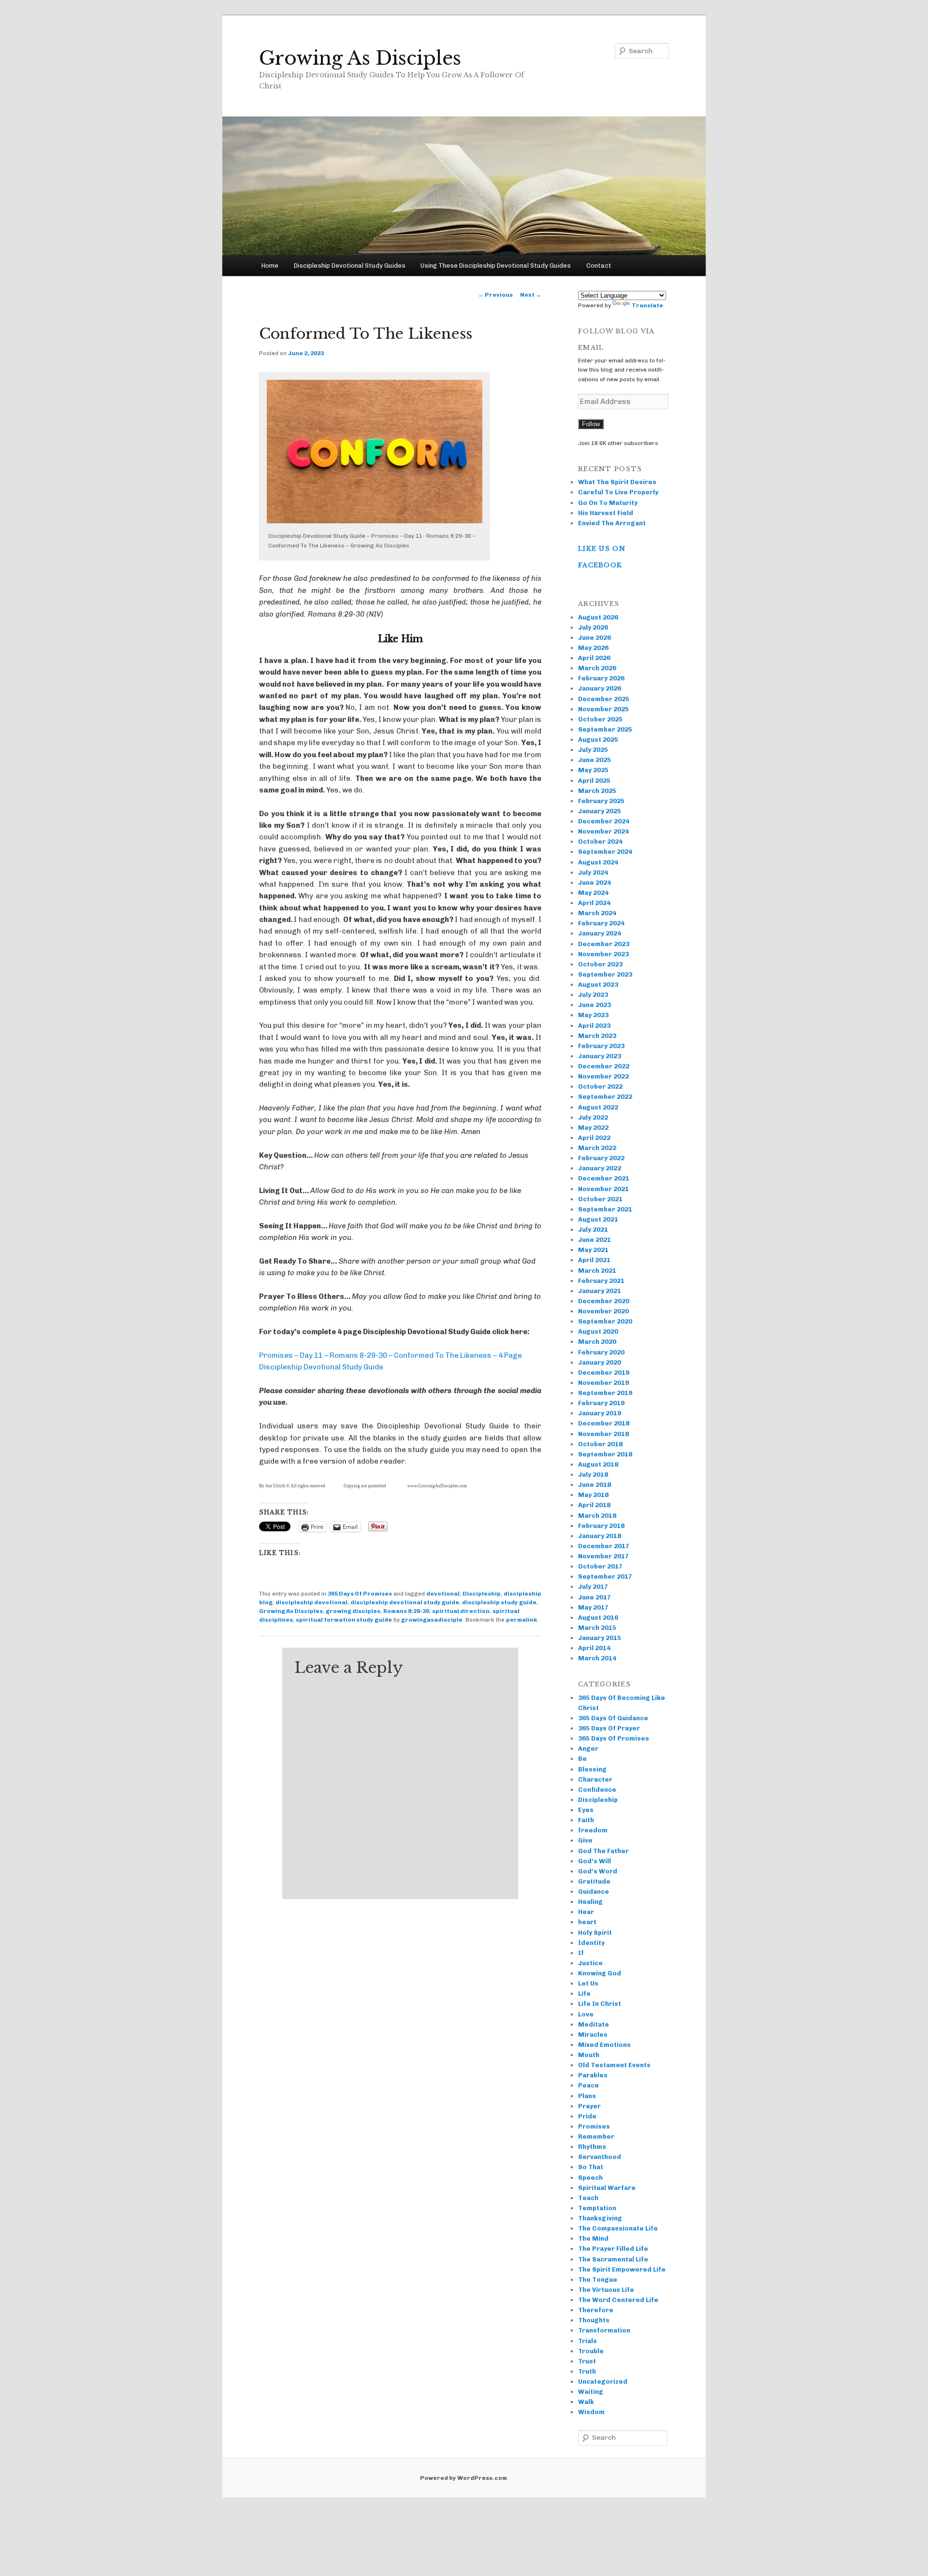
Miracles (593, 2035)
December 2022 (604, 1066)
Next (531, 295)
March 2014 (597, 1658)
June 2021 (594, 1240)
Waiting (591, 2392)
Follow (591, 424)
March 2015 (597, 1628)
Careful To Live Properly (618, 492)
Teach (588, 2198)
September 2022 (605, 1097)
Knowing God (600, 1973)
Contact (599, 266)
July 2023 (593, 995)
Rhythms (592, 2147)
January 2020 (600, 1362)
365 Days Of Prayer (609, 1728)
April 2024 (594, 903)
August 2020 (598, 1331)
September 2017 (605, 1576)
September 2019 (605, 1393)
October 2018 (600, 1444)
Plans (587, 2096)
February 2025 (601, 801)
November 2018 (603, 1434)
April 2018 (594, 1505)
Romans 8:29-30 (406, 1611)
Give (585, 1840)
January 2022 (600, 1168)
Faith (586, 1820)
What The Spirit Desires (617, 482)
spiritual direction (461, 1611)
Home (270, 266)
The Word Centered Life (618, 2300)
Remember (596, 2137)
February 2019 (601, 1403)
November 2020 (603, 1311)
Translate (647, 305)
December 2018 (604, 1423)
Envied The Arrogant (612, 523)
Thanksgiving (600, 2218)
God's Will (594, 1861)
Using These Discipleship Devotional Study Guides (496, 266)
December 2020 (604, 1301)
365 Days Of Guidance (613, 1718)
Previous (495, 295)
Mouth (589, 2055)
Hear (586, 1912)
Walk (586, 2402)
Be (582, 1759)
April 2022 (594, 1138)
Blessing (592, 1769)
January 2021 (600, 1291)
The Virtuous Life (606, 2290)
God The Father (603, 1851)
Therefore (596, 2310)
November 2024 (603, 831)
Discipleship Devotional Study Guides (350, 266)
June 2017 (594, 1597)
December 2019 (604, 1373)
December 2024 (604, 821)
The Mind (593, 2238)
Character (595, 1779)
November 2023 (603, 954)
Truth (587, 2371)
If (581, 1953)
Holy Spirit (595, 1933)
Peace (588, 2085)
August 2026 (598, 617)
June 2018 (594, 1485)
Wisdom (591, 2412)
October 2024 (600, 842)
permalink (522, 1620)
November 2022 (603, 1076)
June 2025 (594, 760)
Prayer (589, 2106)
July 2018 (593, 1475)
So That (591, 2167)
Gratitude (594, 1881)
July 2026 (593, 627)
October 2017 (600, 1566)
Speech (590, 2178)
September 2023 (605, 974)
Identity (591, 1943)
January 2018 (600, 1536)
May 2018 (593, 1495)
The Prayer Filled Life (613, 2249)
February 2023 (601, 1046)
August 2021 (598, 1219)
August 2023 (598, 985)
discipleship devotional (312, 1602)
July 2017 (593, 1587)
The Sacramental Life (613, 2259)
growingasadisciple (432, 1620)
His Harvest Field (606, 513)
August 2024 (598, 862)
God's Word (598, 1871)
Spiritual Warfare (607, 2188)
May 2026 (593, 648)
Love (586, 2014)
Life (584, 1993)
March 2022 (597, 1148)
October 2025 (600, 719)
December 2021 (604, 1178)
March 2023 (597, 1036)
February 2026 (601, 678)
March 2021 (597, 1271)
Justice (590, 1963)
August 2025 (598, 740)
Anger (588, 1749)
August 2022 (598, 1107)
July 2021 (593, 1230)
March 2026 (597, 668)
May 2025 (593, 770)
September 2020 (605, 1321)
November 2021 (603, 1189)
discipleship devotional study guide (405, 1602)
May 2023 (593, 1015)
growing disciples (353, 1611)
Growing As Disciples (360, 58)
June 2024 (594, 883)
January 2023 (600, 1056)
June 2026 (594, 638)
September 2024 (605, 852)
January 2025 (600, 811)
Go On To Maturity (608, 503)
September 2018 (605, 1454)
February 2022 (601, 1158)
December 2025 (604, 699)
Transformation (604, 2330)
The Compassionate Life (618, 2228)
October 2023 (600, 964)
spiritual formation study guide (344, 1620)
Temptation (597, 2208)
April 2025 (594, 781)
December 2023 (604, 944)
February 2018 (601, 1526)
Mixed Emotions (604, 2045)
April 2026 (594, 658)
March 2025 (597, 791)
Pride (587, 2116)
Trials (587, 2341)
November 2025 (603, 709)
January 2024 (600, 933)
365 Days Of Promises (360, 1594)
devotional (443, 1594)
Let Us (588, 1983)
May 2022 (593, 1128)
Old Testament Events (614, 2065)
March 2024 (597, 913)
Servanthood (600, 2157)
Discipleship (482, 1594)
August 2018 (598, 1464)
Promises (594, 2126)
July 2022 (593, 1117)
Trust (587, 2361)
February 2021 (601, 1281)
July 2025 (593, 750)
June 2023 (594, 1005)
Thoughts (594, 2320)
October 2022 (600, 1087)
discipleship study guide (499, 1602)
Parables (593, 2075)
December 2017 (604, 1546)
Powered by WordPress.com (464, 2478)
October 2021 (600, 1199)
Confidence (597, 1790)
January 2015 (600, 1638)
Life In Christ (600, 2004)
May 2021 (593, 1250)
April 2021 (594, 1260)
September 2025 (605, 729)
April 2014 (594, 1648)
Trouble (591, 2351)
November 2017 (603, 1556)
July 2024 (593, 872)
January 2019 (600, 1413)
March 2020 (597, 1342)
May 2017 (593, 1607)
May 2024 (593, 893)
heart (587, 1922)
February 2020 (601, 1352)
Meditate (594, 2024)
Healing (590, 1902)
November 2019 (603, 1383)
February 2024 (601, 923)
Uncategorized (603, 2382)
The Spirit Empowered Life (622, 2269)
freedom (593, 1830)
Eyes (586, 1810)
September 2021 (605, 1209)
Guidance (594, 1892)
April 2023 (594, 1026)
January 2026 (600, 688)
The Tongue (598, 2280)
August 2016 (598, 1618)
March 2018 (597, 1516)
